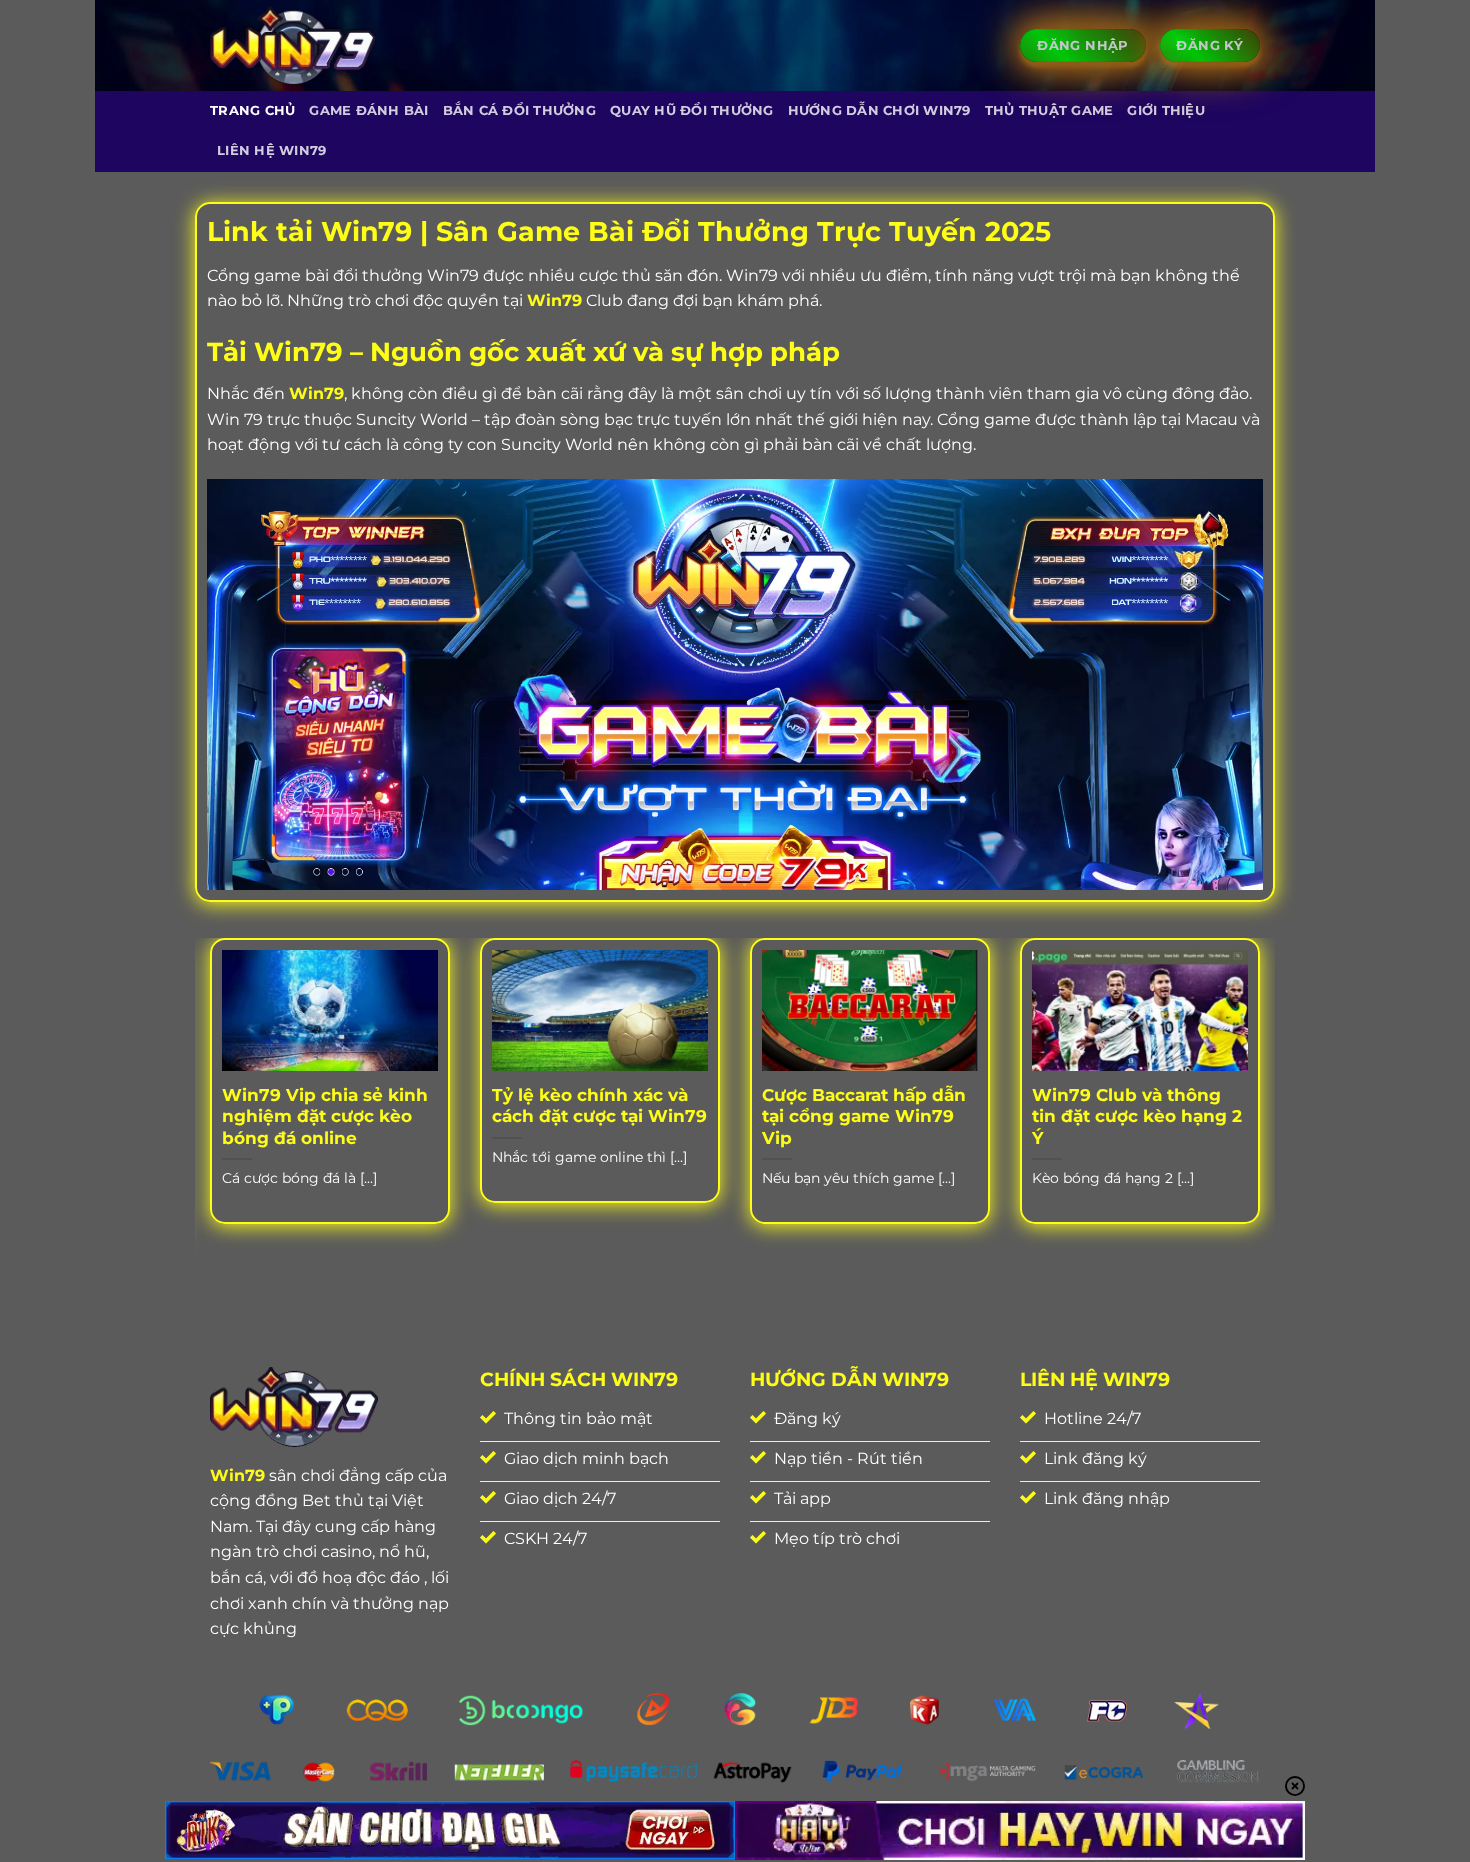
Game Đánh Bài (368, 110)
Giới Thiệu (1166, 110)
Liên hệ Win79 (271, 150)
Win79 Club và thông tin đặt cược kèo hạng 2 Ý (1137, 1116)
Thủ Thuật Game (1049, 110)
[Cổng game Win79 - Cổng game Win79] (293, 45)
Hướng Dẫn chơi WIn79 (879, 110)
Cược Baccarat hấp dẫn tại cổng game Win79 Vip (864, 1116)
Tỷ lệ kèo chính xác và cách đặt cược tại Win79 (599, 1106)
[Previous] (206, 1105)
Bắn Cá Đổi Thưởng (519, 110)
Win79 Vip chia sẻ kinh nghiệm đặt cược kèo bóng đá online (325, 1116)
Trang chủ (252, 110)
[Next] (1264, 1105)
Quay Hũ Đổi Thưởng (692, 110)
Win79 (554, 300)
